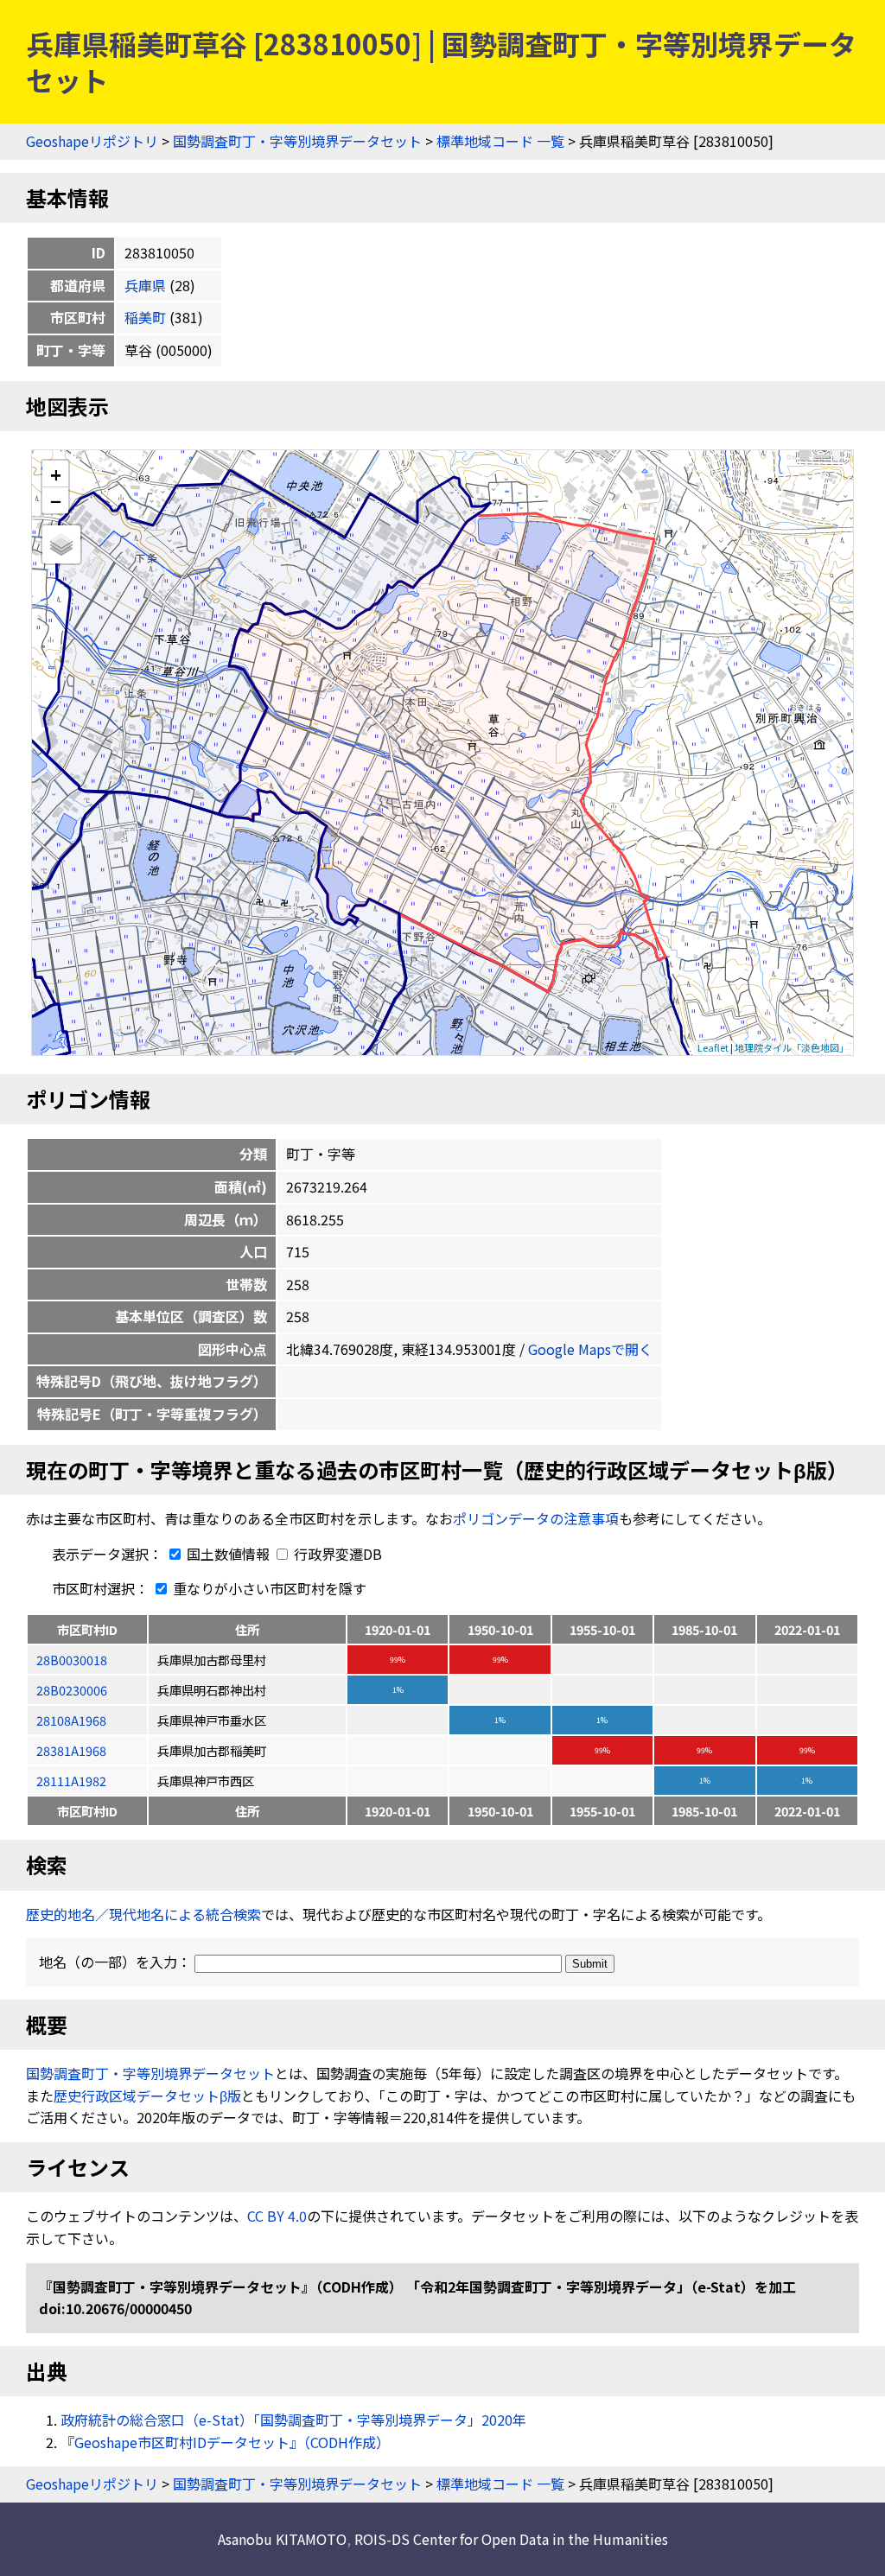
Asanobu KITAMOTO (282, 2539)
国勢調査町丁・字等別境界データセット (297, 141)
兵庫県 (145, 285)
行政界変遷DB (336, 1554)
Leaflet (713, 1047)
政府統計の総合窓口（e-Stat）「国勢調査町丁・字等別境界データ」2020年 (293, 2420)
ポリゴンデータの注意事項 (536, 1518)
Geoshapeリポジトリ (92, 141)
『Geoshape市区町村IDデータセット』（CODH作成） (225, 2442)
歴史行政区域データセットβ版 (147, 2096)
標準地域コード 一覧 (500, 141)
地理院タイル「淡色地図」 (792, 1047)
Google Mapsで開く (590, 1349)
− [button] (56, 500)
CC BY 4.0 (277, 2216)
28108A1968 (71, 1720)
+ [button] (56, 474)
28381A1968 (71, 1750)
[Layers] (61, 544)
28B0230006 (72, 1690)
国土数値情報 (228, 1554)
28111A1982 (71, 1781)
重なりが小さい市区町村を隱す (268, 1588)
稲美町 (145, 317)
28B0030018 (72, 1660)
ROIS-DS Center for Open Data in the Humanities (511, 2539)
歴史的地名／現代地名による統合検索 (143, 1914)
